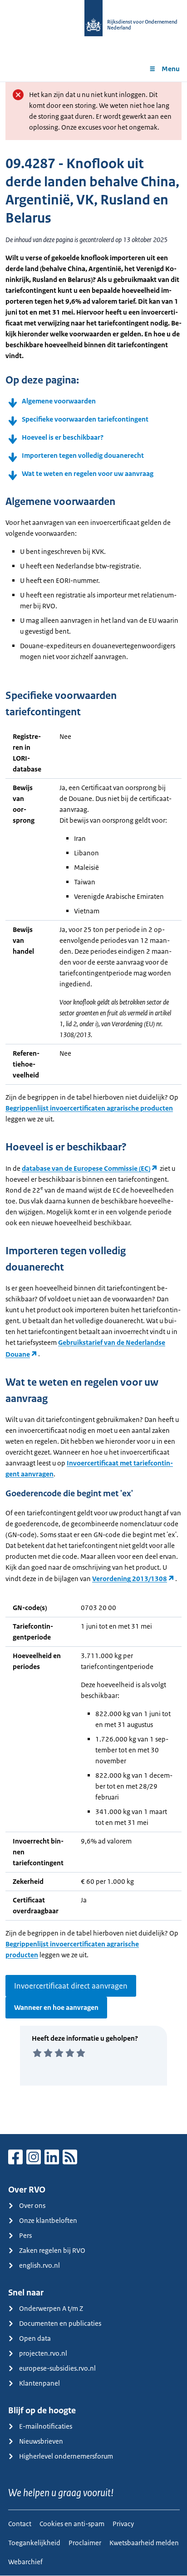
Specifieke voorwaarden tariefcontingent (86, 419)
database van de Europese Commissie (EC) (86, 1168)
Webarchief (25, 2562)
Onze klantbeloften (48, 2220)
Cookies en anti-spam (72, 2524)
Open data (35, 2338)
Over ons (32, 2205)
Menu (171, 69)
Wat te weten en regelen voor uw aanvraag (88, 473)
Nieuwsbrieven (41, 2441)
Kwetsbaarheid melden (144, 2543)
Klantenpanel (39, 2383)
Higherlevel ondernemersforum (66, 2456)
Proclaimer (85, 2543)
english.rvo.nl (39, 2265)
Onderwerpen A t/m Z (51, 2308)
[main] (93, 1108)
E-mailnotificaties (46, 2426)
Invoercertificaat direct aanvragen (71, 1986)
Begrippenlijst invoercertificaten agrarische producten (89, 1108)
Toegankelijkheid (34, 2543)
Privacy (123, 2524)
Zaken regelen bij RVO (52, 2250)
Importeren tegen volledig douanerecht (83, 455)
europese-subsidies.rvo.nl (57, 2368)
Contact (20, 2524)
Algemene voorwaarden (59, 401)
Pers (25, 2235)
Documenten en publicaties (60, 2323)
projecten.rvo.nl (43, 2353)
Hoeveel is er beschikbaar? (63, 437)
